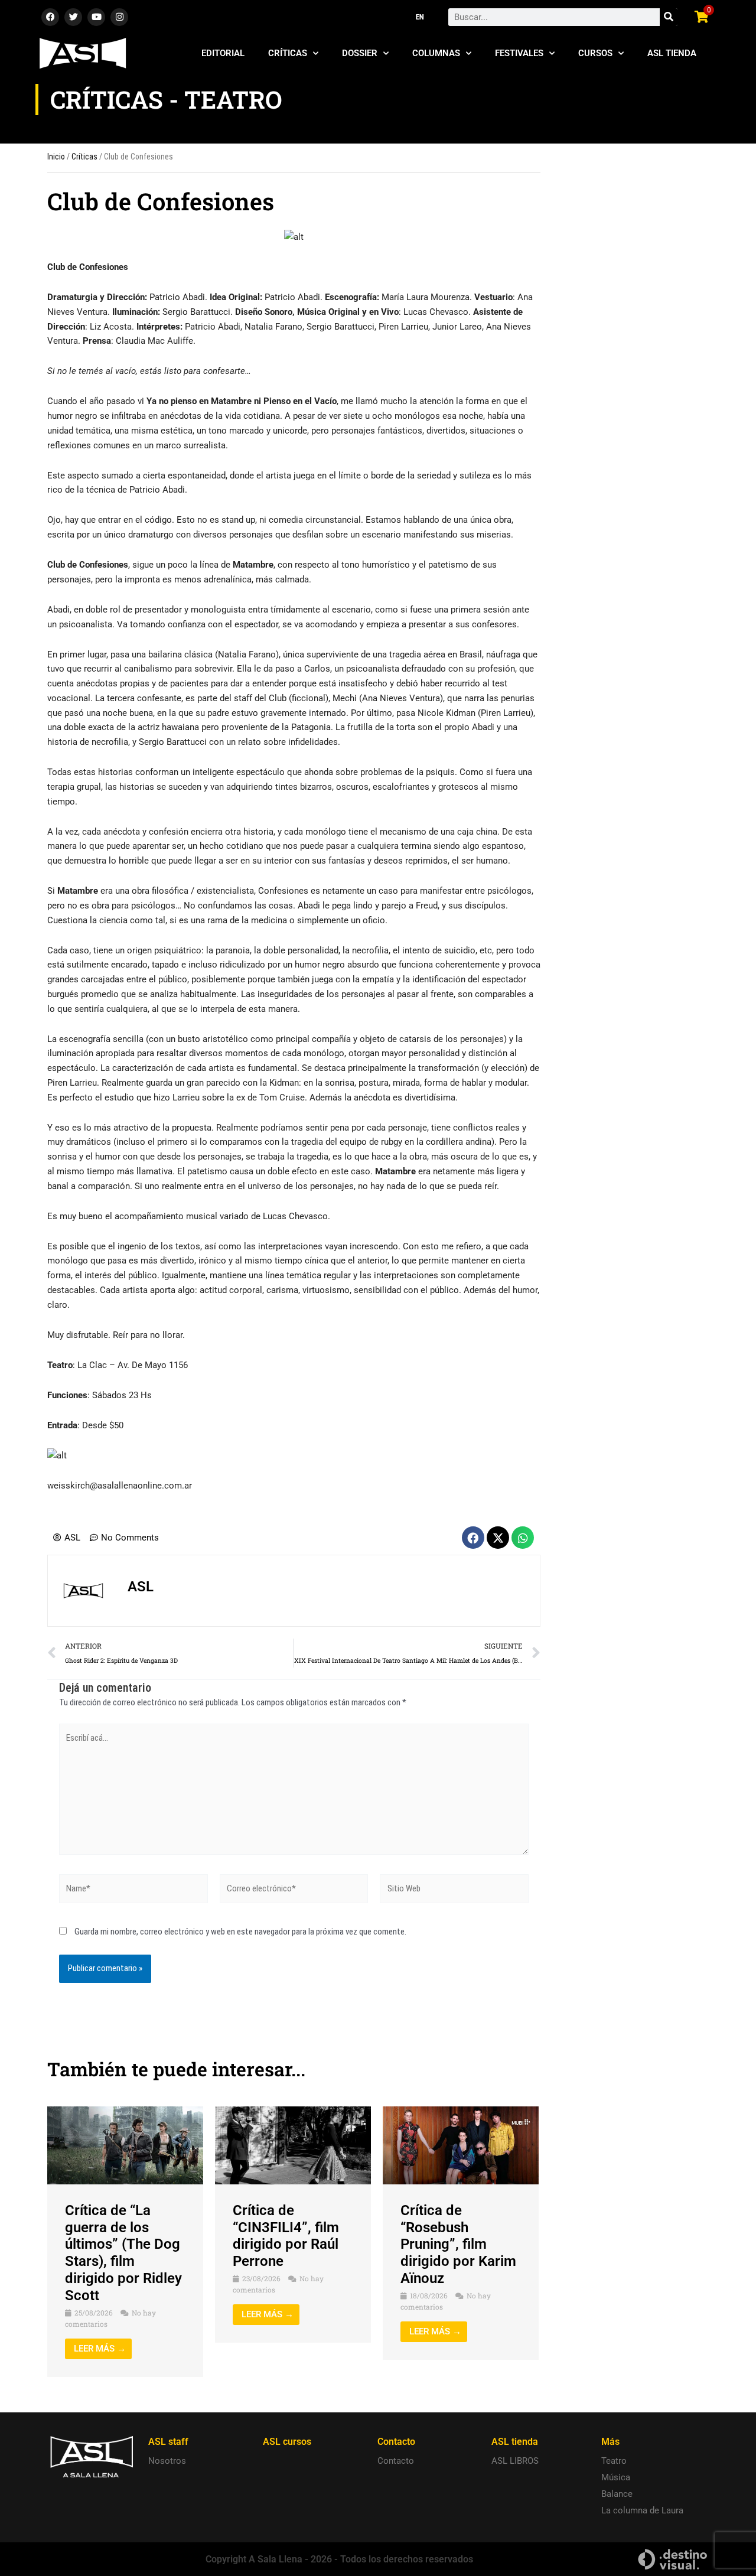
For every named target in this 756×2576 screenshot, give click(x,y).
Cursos (595, 53)
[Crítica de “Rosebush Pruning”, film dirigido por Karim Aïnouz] (461, 2145)
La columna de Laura (642, 2510)
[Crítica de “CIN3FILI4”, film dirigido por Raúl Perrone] (293, 2145)
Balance (617, 2494)
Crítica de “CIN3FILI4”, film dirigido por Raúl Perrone (286, 2236)
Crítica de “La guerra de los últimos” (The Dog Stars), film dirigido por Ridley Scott (123, 2253)
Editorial (223, 53)
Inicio (56, 157)
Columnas (436, 53)
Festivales (519, 53)
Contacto (396, 2461)
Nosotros (167, 2461)
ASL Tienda (672, 53)
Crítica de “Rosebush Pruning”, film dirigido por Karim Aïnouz (458, 2244)
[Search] (669, 17)
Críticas (288, 53)
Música (616, 2477)
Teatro (614, 2461)
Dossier (360, 53)
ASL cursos (287, 2442)
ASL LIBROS (515, 2461)
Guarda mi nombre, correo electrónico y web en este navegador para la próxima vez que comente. (240, 1932)
